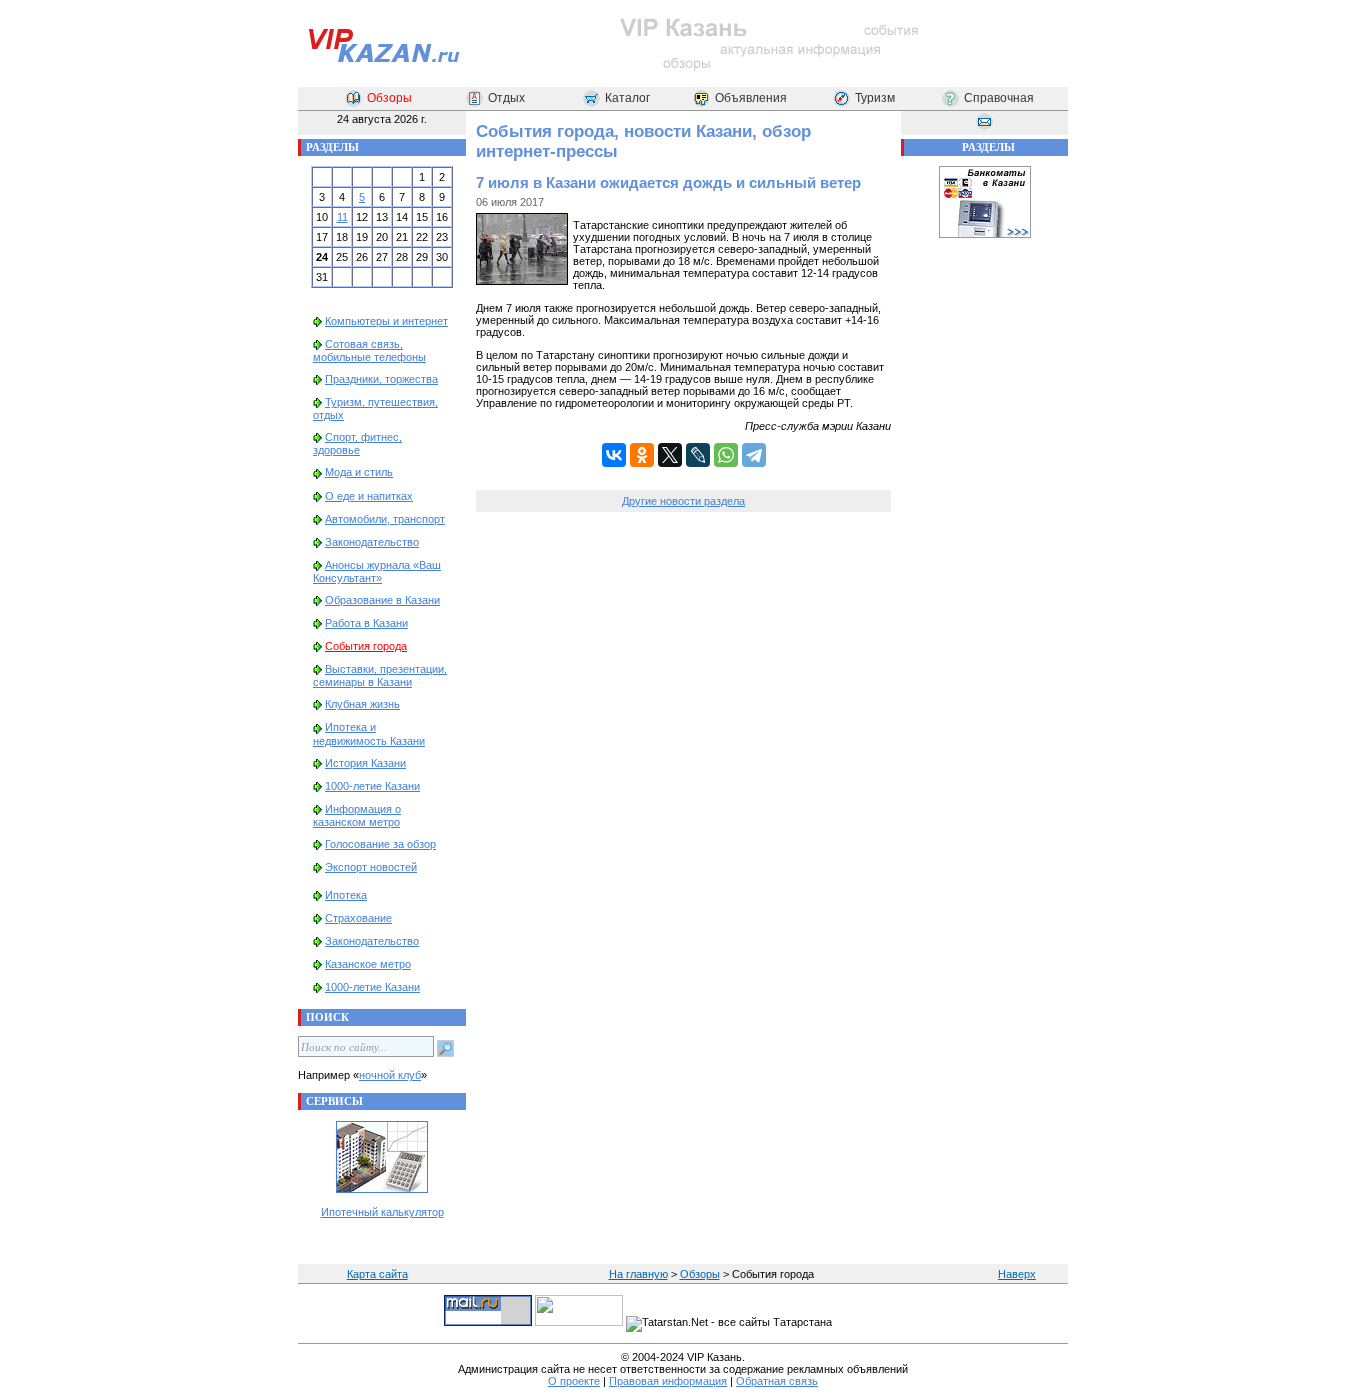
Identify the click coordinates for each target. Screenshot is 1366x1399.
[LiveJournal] (698, 455)
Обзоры (389, 98)
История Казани (365, 763)
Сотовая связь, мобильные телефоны (369, 350)
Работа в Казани (366, 623)
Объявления (751, 98)
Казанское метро (368, 964)
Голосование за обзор (380, 844)
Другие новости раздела (683, 501)
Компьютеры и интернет (386, 321)
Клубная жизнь (362, 704)
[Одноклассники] (642, 455)
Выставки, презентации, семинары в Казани (380, 675)
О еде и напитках (369, 496)
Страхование (358, 918)
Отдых (506, 98)
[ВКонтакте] (614, 455)
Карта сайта (377, 1274)
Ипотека (346, 895)
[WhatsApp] (726, 455)
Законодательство (372, 542)
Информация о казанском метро (357, 815)
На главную (638, 1274)
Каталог (627, 98)
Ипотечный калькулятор (382, 1212)
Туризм (875, 98)
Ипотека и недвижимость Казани (369, 733)
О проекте (574, 1381)
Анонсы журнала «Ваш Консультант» (377, 571)
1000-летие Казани (372, 786)
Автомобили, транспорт (385, 519)
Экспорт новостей (371, 867)
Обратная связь (777, 1381)
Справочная (999, 98)
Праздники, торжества (381, 379)
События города (366, 646)
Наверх (1017, 1274)
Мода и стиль (359, 472)
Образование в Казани (382, 600)
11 (342, 217)
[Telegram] (754, 455)
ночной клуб (390, 1075)
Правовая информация (668, 1381)
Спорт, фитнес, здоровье (357, 443)
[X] (670, 455)
